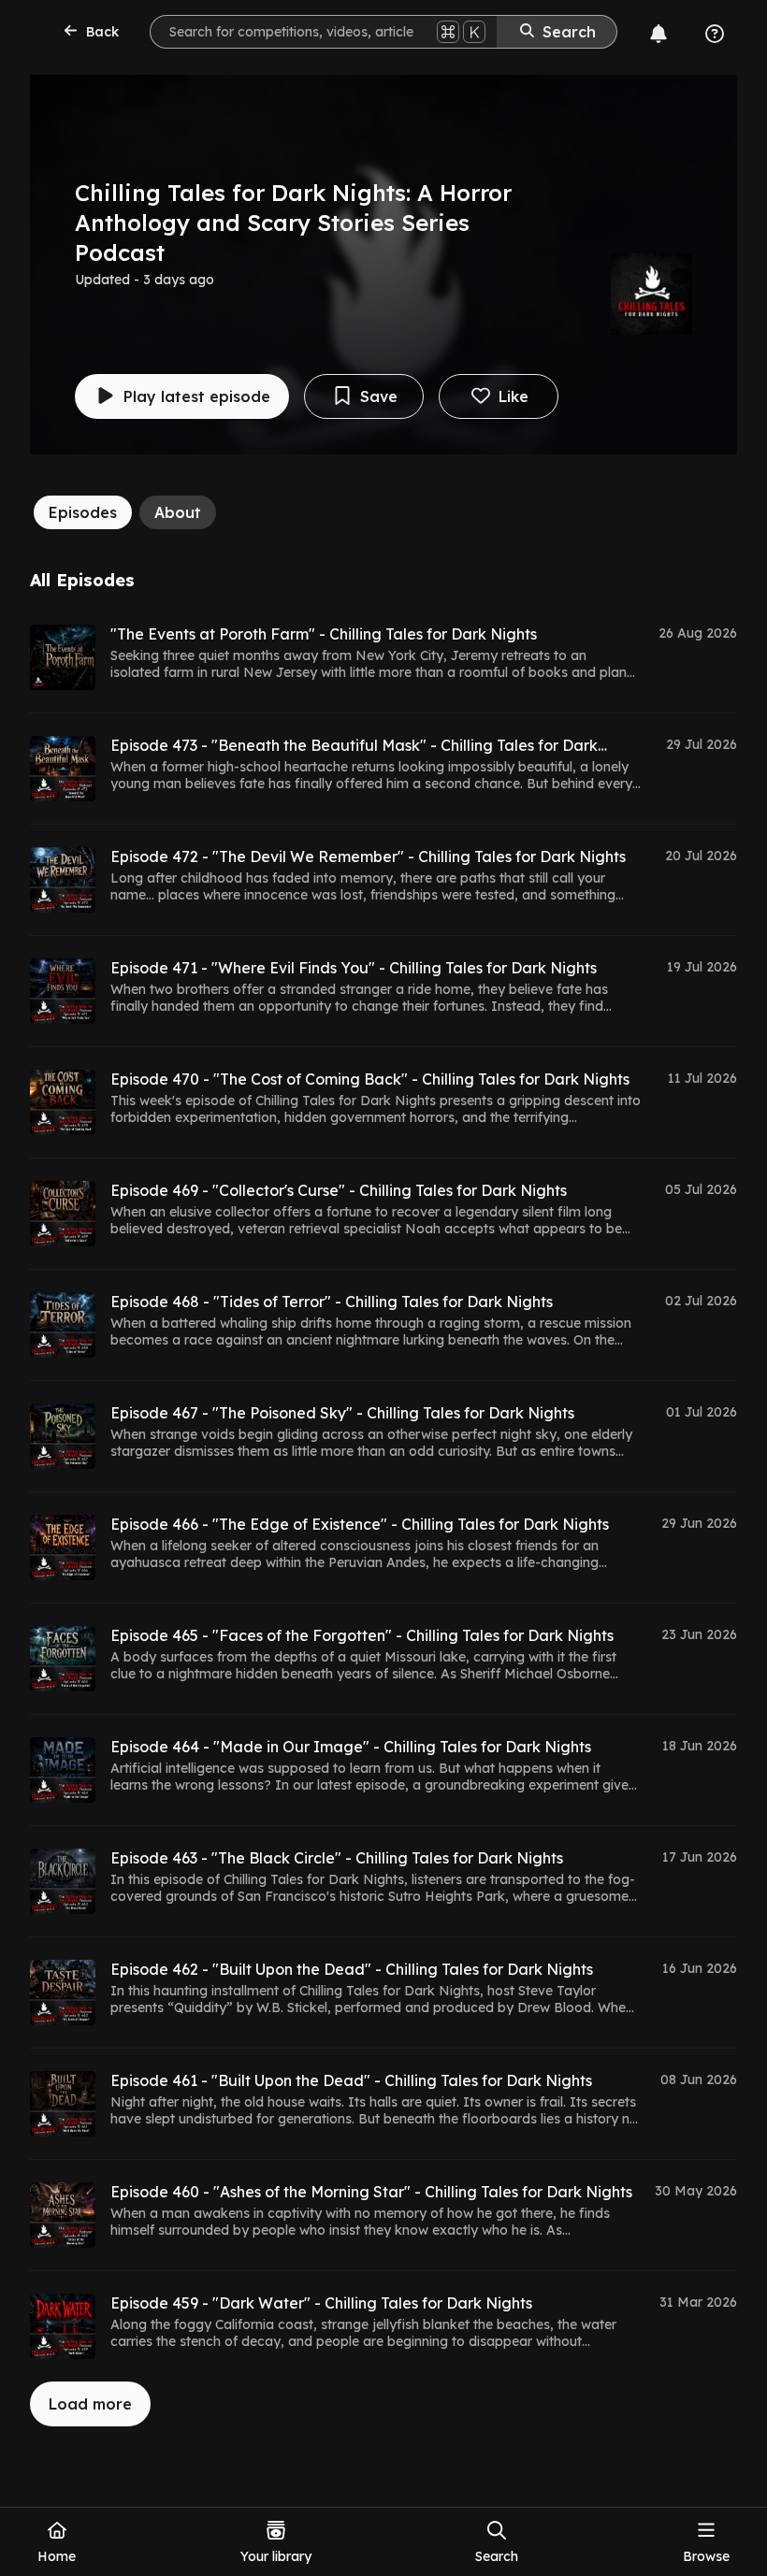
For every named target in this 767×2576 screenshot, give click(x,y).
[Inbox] (658, 34)
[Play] (63, 657)
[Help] (715, 34)
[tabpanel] (383, 1498)
